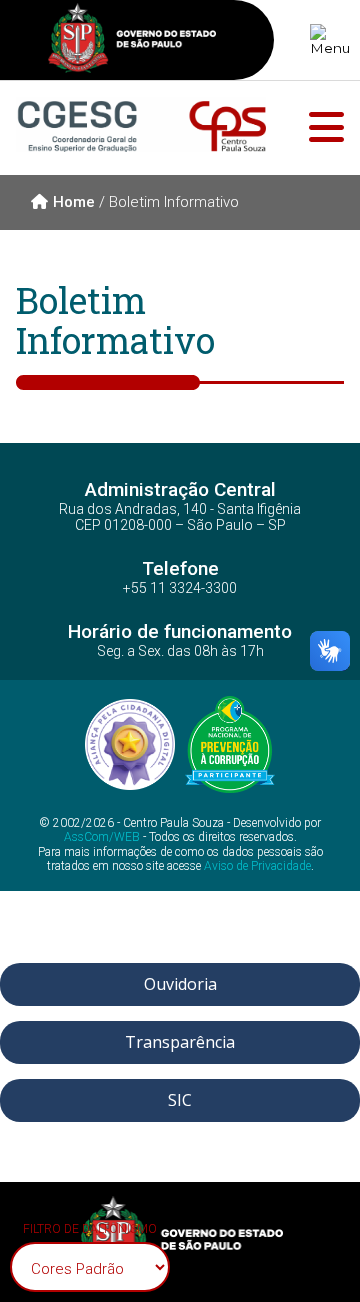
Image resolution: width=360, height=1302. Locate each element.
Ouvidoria (180, 984)
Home (74, 202)
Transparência (180, 1042)
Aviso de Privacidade (257, 866)
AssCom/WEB (102, 837)
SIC (180, 1100)
